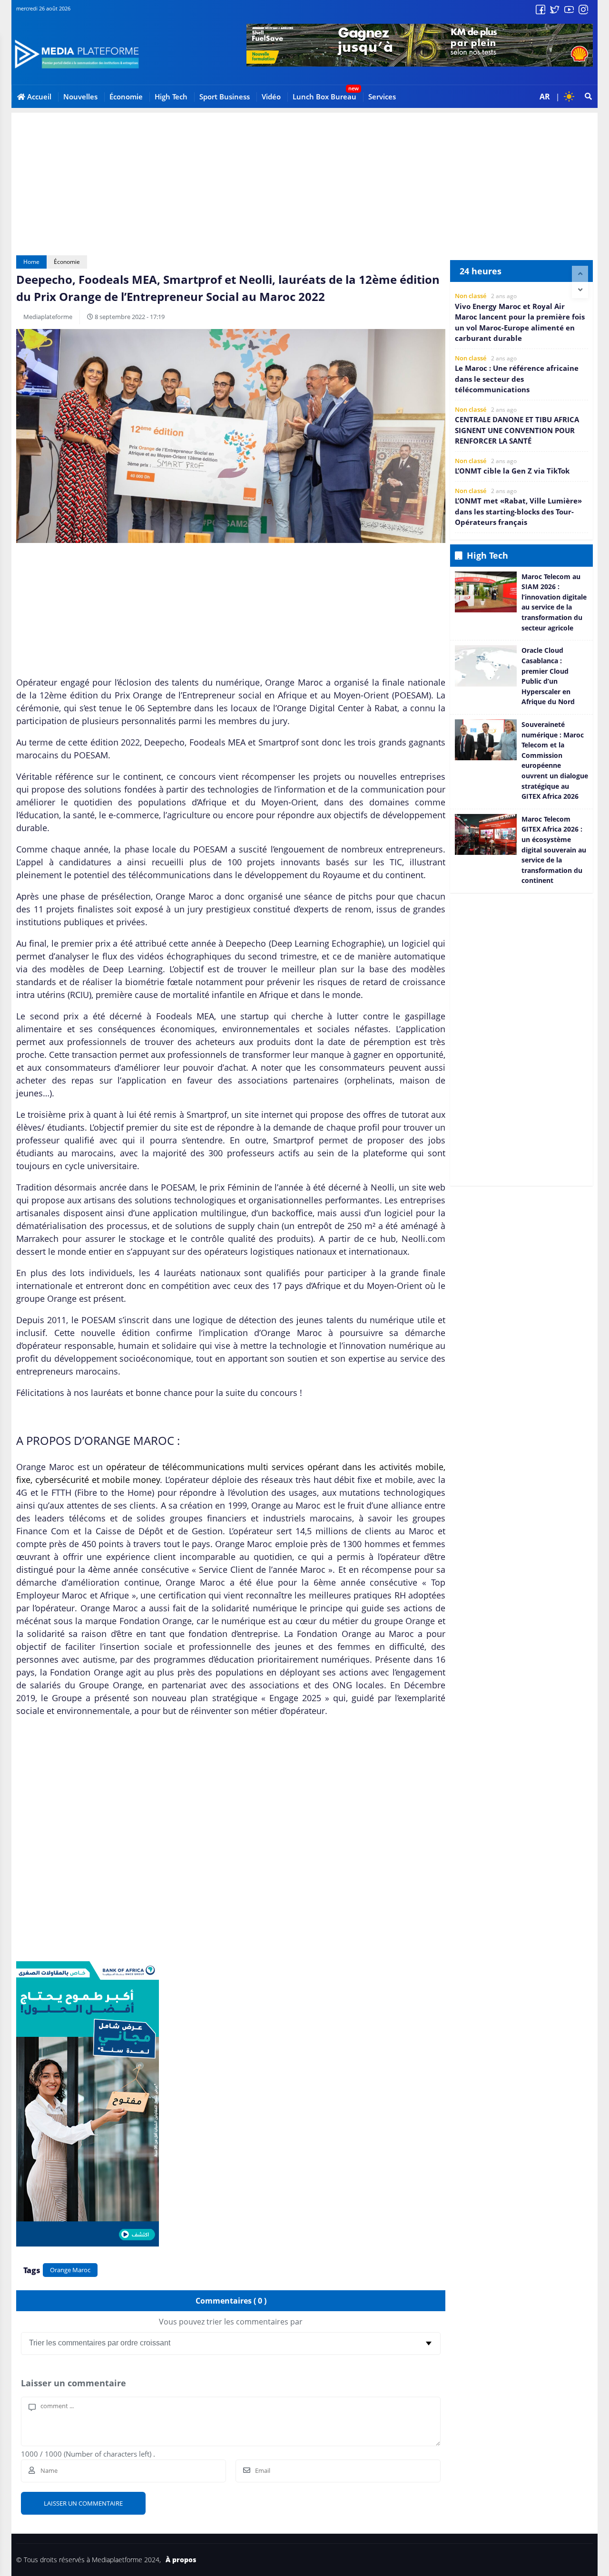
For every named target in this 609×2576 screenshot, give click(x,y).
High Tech (171, 97)
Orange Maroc (70, 2270)
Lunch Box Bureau (324, 97)
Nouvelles (80, 97)
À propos (181, 2560)
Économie (126, 97)
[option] (521, 318)
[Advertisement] (304, 179)
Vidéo (271, 97)
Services (382, 97)
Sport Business (225, 97)
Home (31, 262)
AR (545, 97)
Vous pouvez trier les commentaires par (231, 2322)
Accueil (38, 97)
